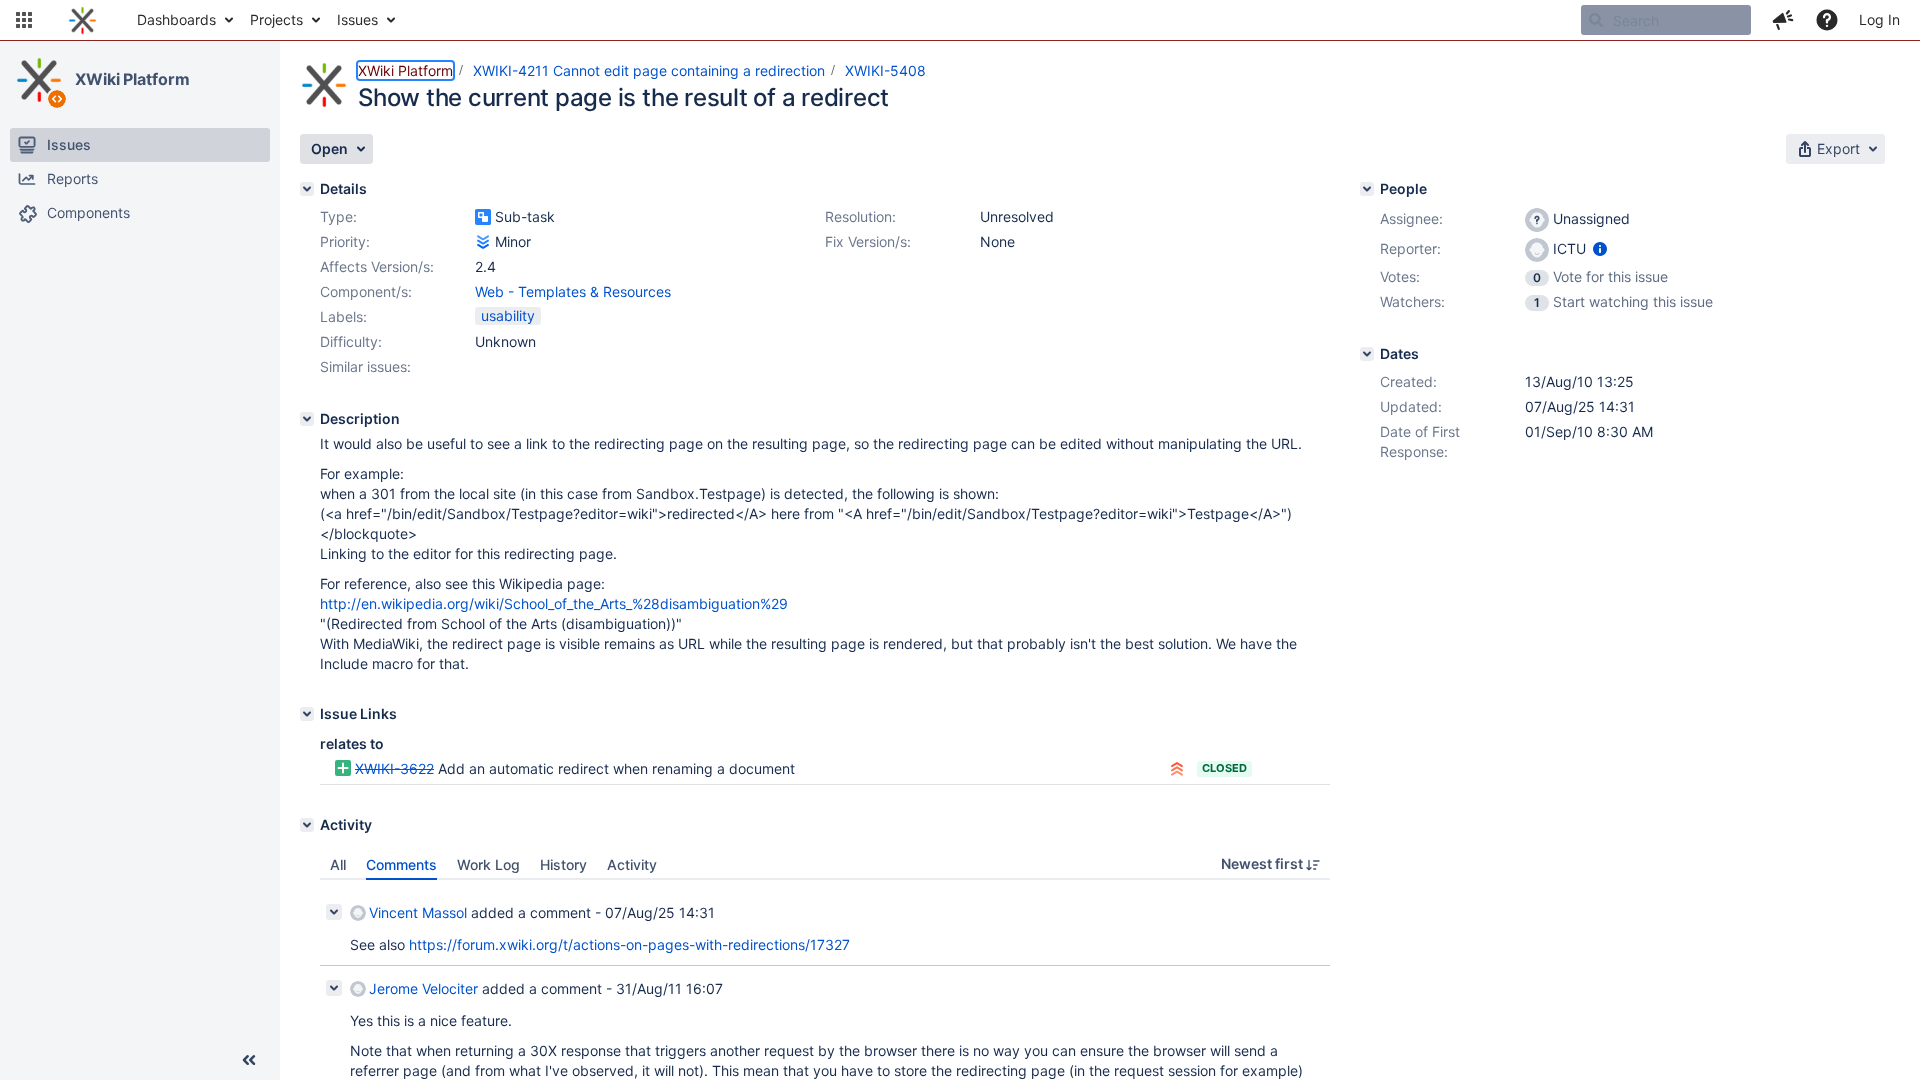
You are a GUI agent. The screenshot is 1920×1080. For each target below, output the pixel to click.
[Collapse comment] (334, 912)
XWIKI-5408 (885, 70)
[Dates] (1367, 354)
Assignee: (1411, 218)
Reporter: (1410, 248)
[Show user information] (1600, 248)
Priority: (345, 241)
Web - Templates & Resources (573, 291)
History (563, 864)
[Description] (307, 419)
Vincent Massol (418, 912)
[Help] (1827, 20)
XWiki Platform (132, 79)
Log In (1879, 19)
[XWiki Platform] (39, 80)
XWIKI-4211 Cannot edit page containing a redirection (649, 70)
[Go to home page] (82, 20)
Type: (338, 216)
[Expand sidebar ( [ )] (249, 1060)
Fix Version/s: (868, 241)
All (338, 864)
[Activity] (307, 825)
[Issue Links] (307, 714)
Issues (357, 19)
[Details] (307, 189)
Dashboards (176, 19)
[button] (24, 20)
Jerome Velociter (423, 988)
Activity (632, 864)
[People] (1367, 189)
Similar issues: (365, 366)
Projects (276, 19)
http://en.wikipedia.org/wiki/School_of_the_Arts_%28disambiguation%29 (554, 603)
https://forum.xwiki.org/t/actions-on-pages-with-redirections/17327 (629, 944)
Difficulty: (351, 341)
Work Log (488, 864)
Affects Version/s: (377, 266)
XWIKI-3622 (394, 768)
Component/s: (366, 291)
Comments (401, 864)
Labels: (343, 316)
